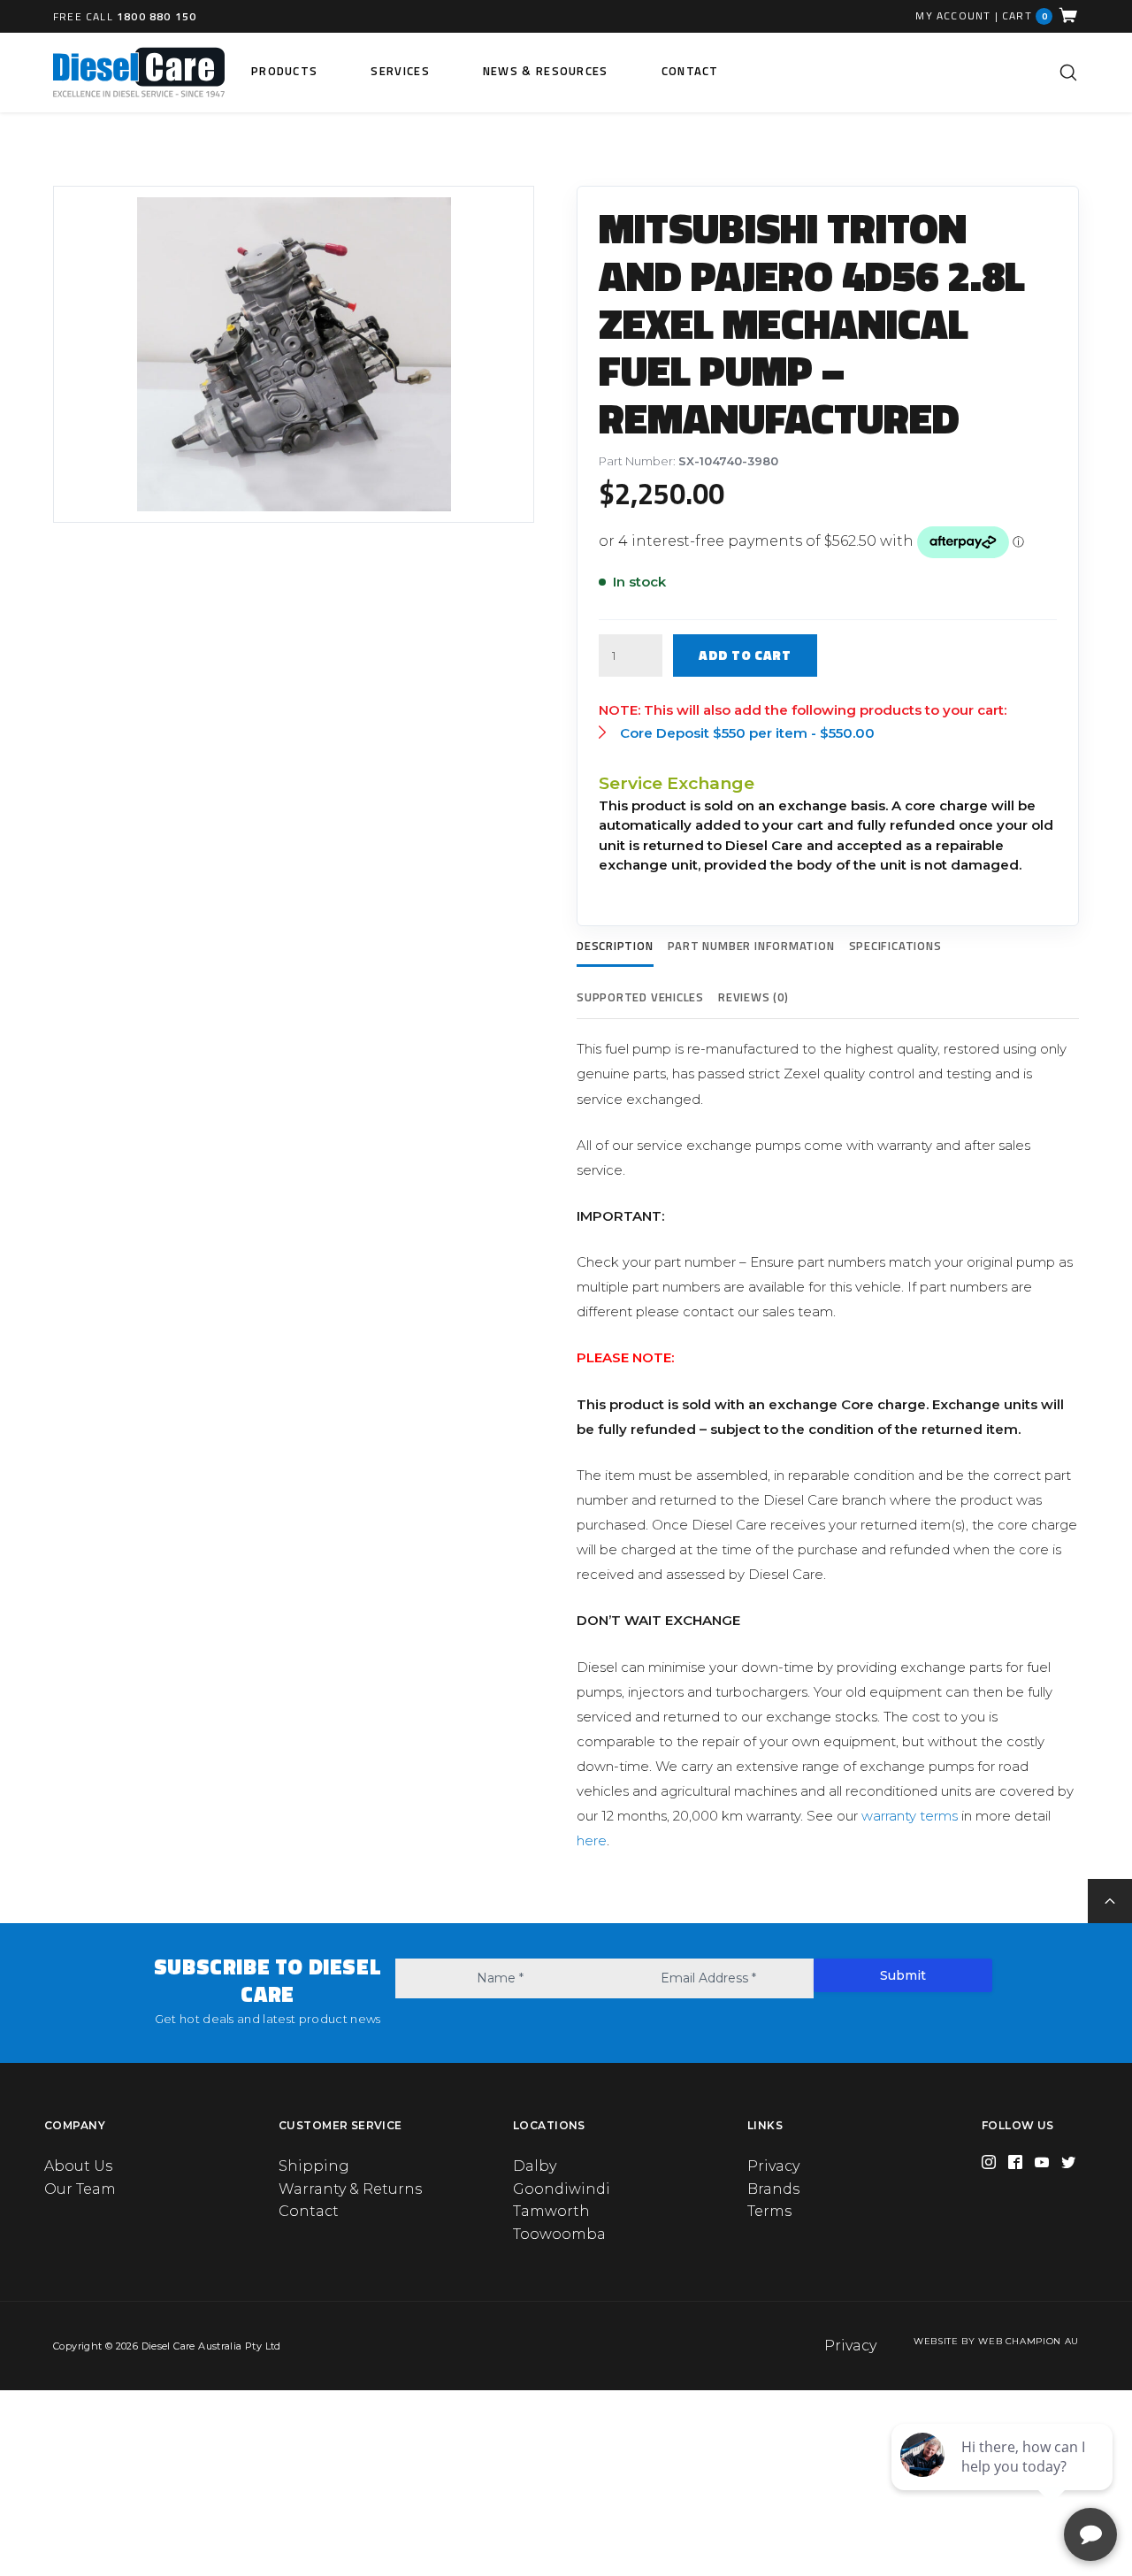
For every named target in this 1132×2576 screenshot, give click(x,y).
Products (284, 71)
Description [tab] (615, 946)
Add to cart (745, 655)
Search (1068, 73)
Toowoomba (559, 2234)
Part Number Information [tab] (751, 946)
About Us (78, 2166)
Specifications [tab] (895, 946)
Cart (1025, 15)
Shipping (314, 2166)
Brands (773, 2189)
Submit (903, 1975)
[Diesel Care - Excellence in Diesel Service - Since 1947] (139, 73)
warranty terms (910, 1816)
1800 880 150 (157, 16)
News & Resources (546, 71)
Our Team (80, 2189)
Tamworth (551, 2211)
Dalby (535, 2166)
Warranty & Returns (350, 2189)
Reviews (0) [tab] (753, 997)
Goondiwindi (562, 2189)
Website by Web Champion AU (996, 2341)
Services (400, 71)
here (592, 1840)
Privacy (773, 2166)
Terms (769, 2211)
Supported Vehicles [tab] (640, 997)
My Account (953, 16)
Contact (690, 71)
